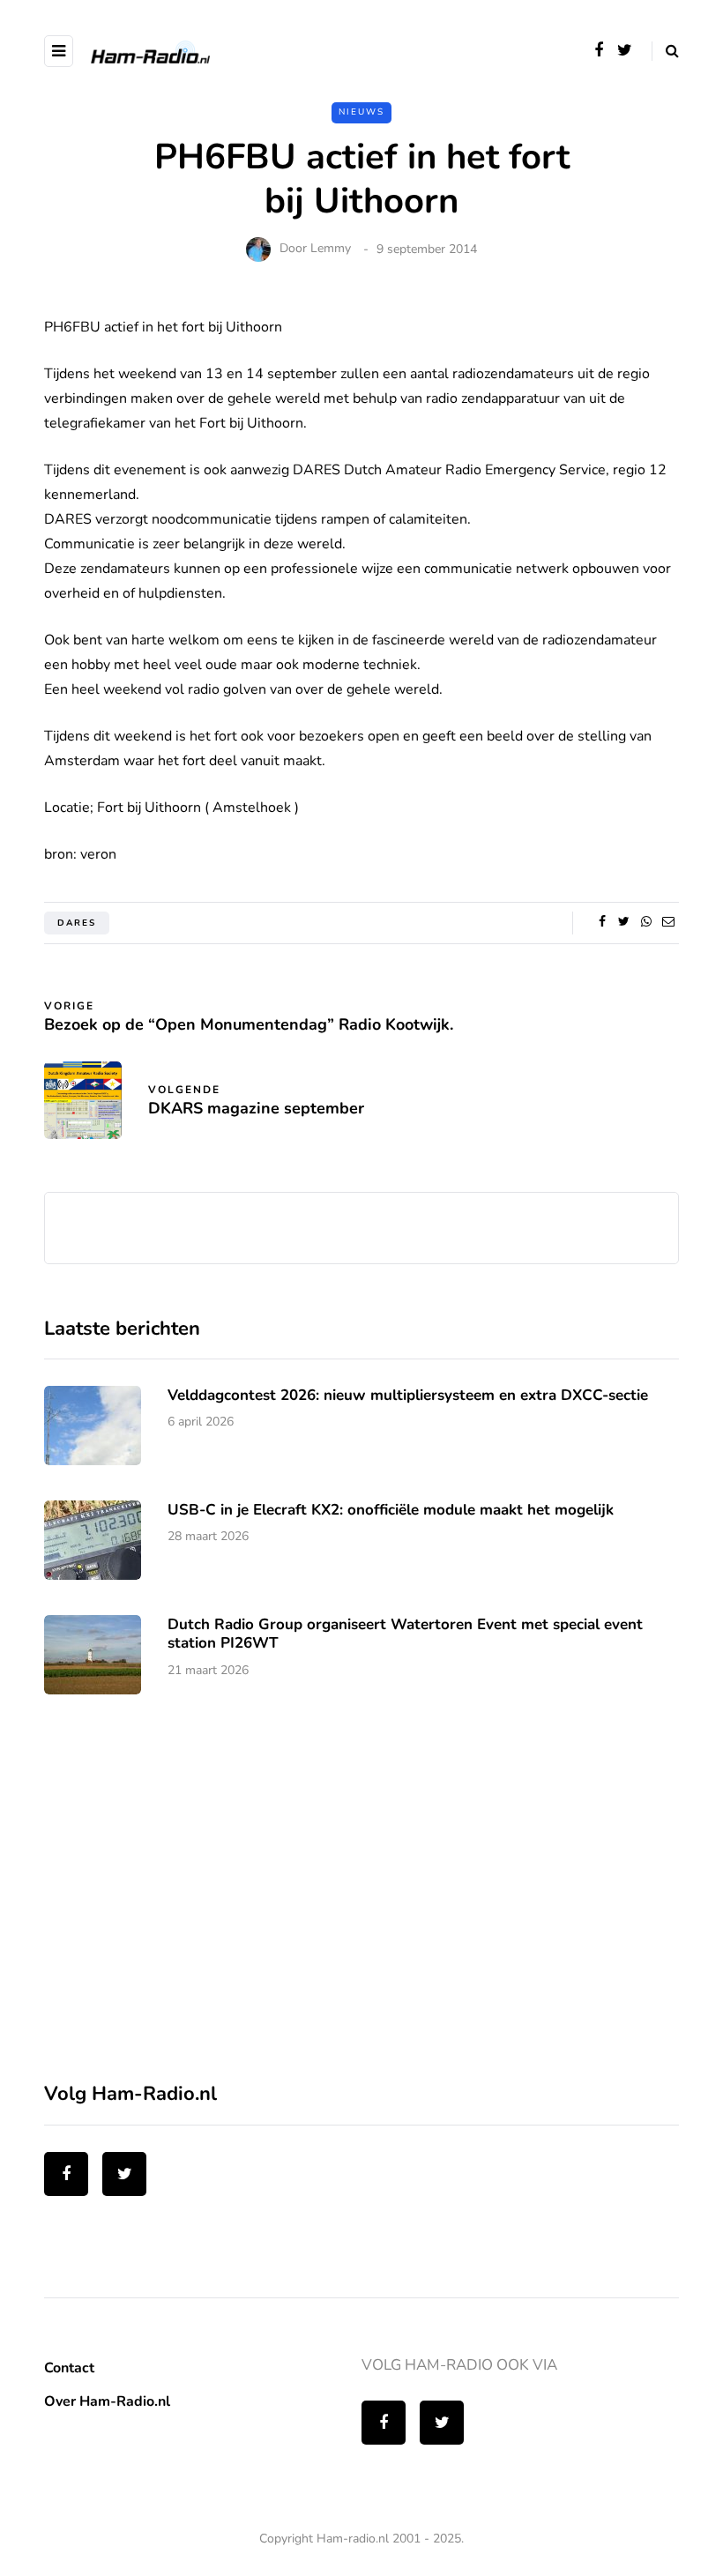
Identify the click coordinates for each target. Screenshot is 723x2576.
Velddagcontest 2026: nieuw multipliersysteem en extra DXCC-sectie (408, 1395)
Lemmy (331, 249)
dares (77, 923)
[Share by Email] (668, 922)
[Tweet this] (624, 922)
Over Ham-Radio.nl (107, 2401)
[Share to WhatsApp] (646, 922)
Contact (69, 2368)
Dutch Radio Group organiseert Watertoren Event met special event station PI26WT (405, 1634)
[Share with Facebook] (602, 922)
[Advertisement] (176, 1898)
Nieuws (361, 112)
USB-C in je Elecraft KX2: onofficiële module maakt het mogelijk (391, 1510)
